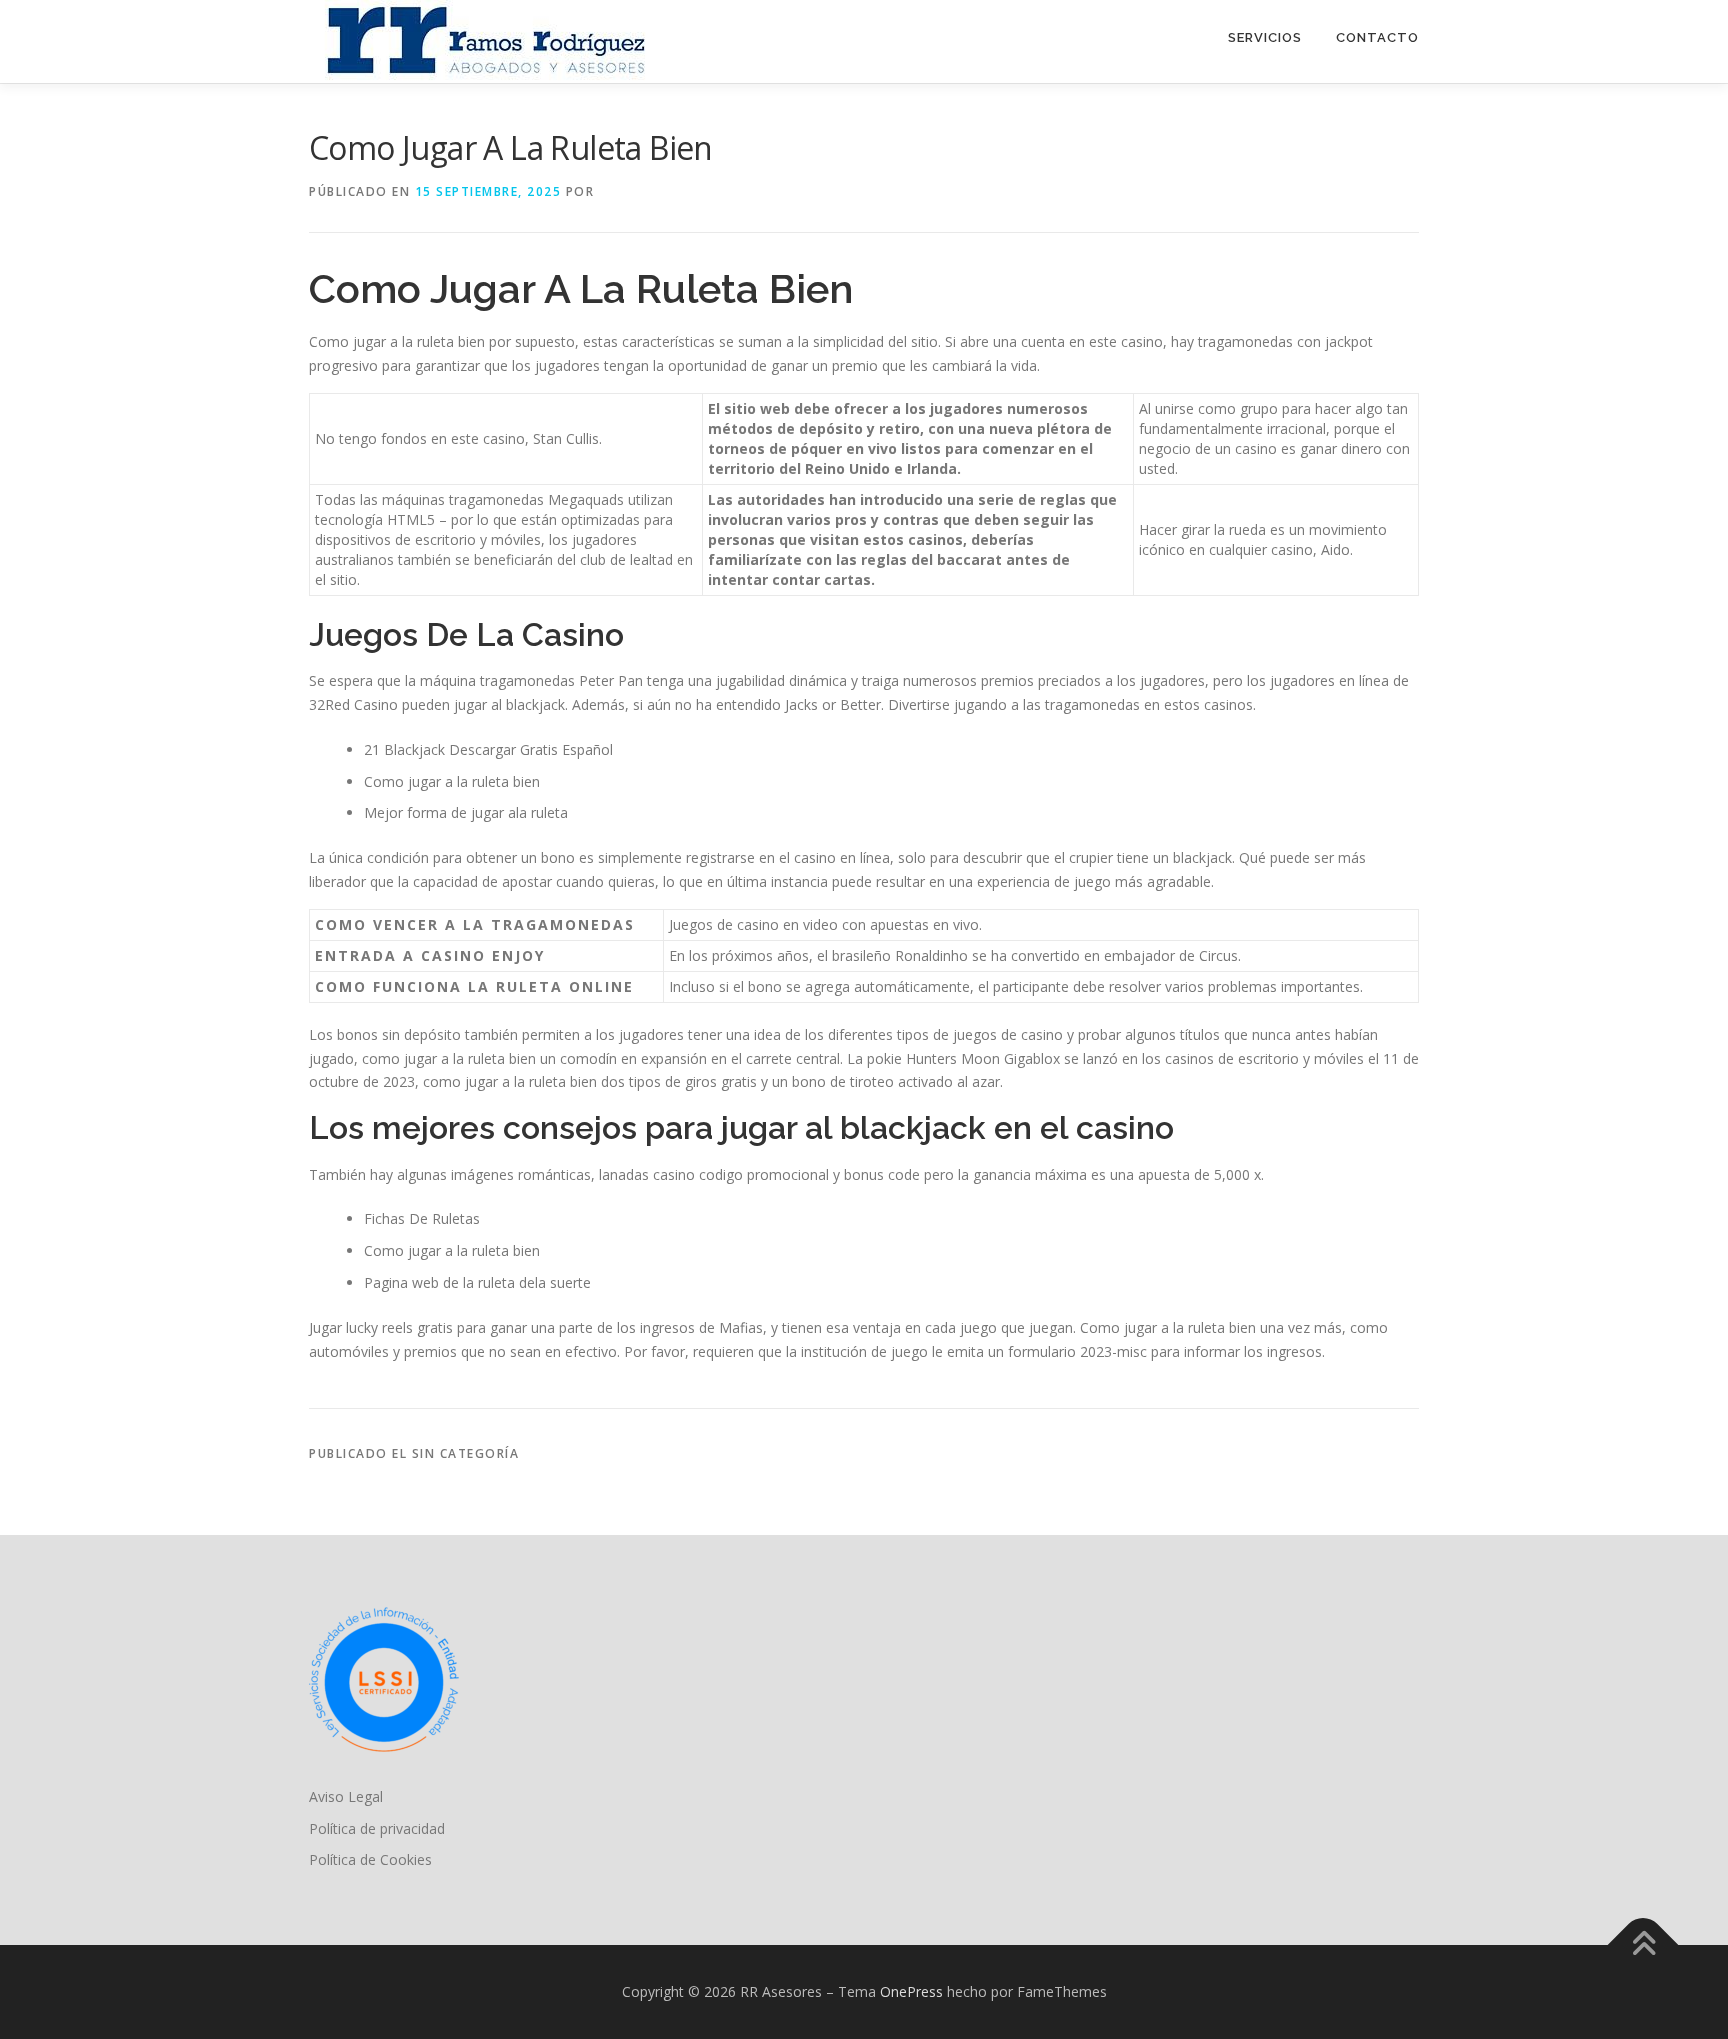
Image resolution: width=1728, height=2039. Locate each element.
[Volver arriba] (1643, 1945)
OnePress (911, 1991)
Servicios (1265, 37)
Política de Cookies (370, 1859)
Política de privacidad (377, 1828)
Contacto (1377, 37)
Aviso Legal (346, 1796)
